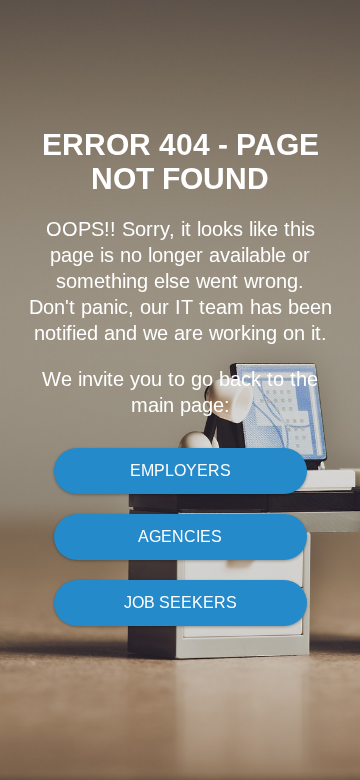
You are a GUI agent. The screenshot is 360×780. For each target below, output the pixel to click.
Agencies (180, 536)
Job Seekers (180, 602)
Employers (180, 470)
